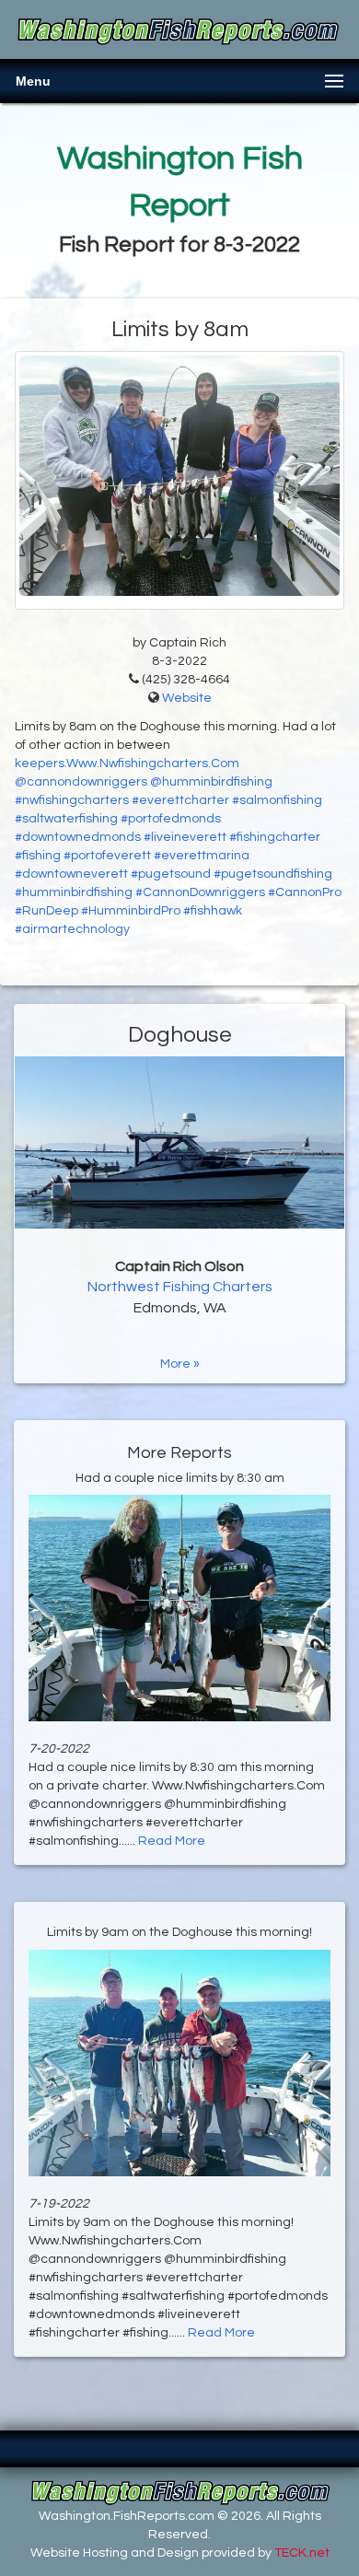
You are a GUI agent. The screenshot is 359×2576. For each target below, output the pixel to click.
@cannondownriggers (81, 782)
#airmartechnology (72, 929)
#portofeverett (107, 856)
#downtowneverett (71, 874)
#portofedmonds (171, 819)
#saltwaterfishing (66, 819)
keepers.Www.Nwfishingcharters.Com (127, 763)
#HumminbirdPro (131, 911)
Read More (172, 1841)
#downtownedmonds (78, 837)
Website (187, 698)
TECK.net (302, 2553)
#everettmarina (202, 856)
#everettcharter (180, 800)
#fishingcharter (275, 837)
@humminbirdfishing (211, 782)
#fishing (38, 856)
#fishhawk (213, 911)
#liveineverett (185, 837)
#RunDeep (46, 911)
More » (180, 1364)
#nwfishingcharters (72, 800)
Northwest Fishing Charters (180, 1287)
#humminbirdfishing (74, 892)
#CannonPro (305, 892)
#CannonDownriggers (200, 892)
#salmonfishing (277, 800)
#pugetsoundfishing (273, 874)
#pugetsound (171, 874)
